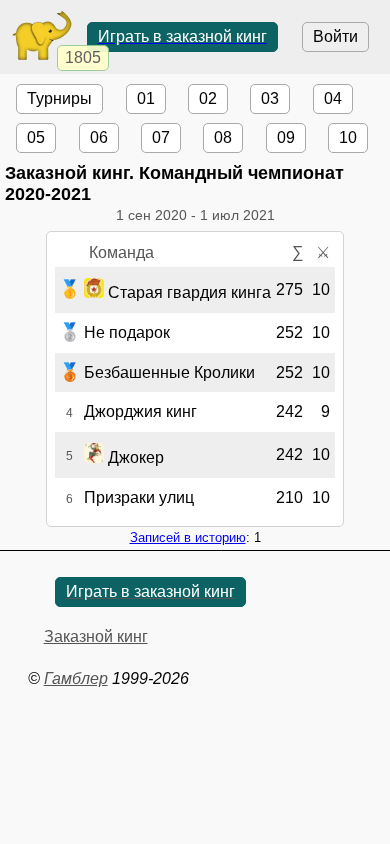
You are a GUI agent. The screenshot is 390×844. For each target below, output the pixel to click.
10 (348, 137)
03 (270, 98)
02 (208, 98)
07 (161, 137)
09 (286, 137)
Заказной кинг (96, 636)
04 (333, 98)
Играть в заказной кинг (182, 36)
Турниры (59, 98)
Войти (335, 36)
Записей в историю (188, 537)
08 (223, 137)
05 (36, 137)
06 (99, 137)
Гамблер (76, 678)
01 (146, 98)
